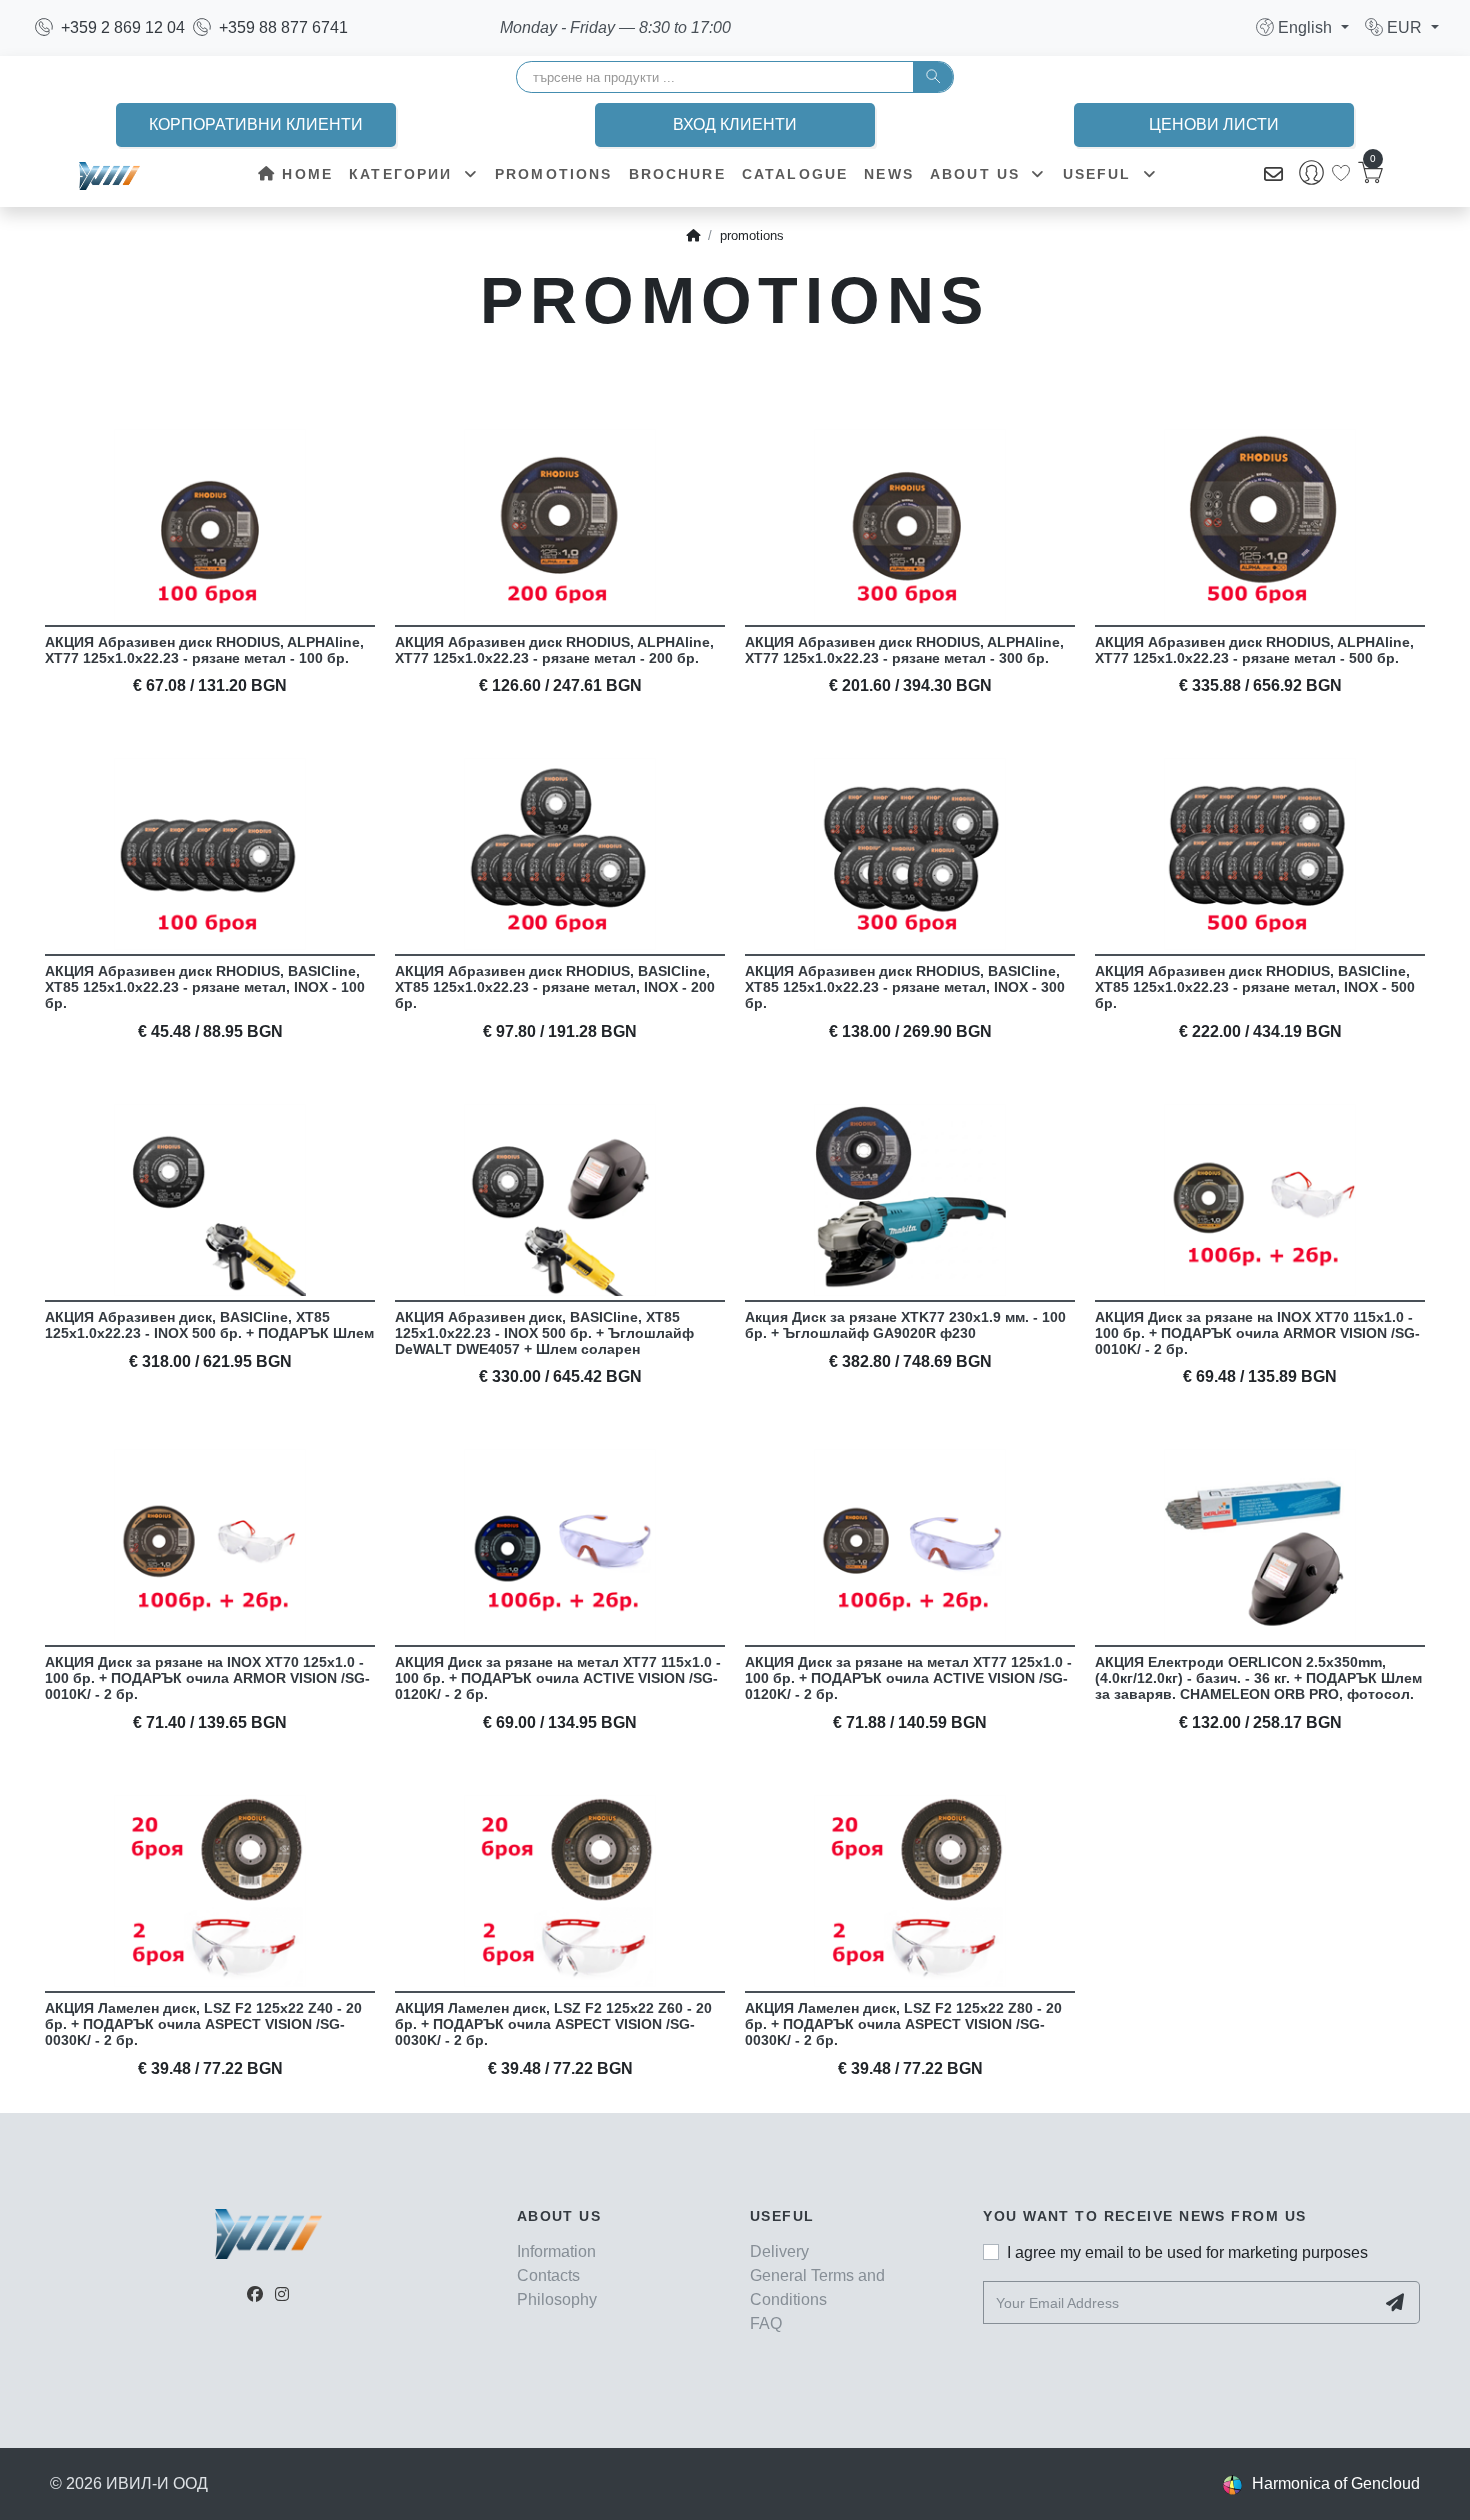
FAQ (766, 2323)
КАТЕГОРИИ (404, 174)
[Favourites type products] (1341, 173)
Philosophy (557, 2299)
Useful (1100, 174)
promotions (554, 174)
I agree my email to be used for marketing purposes (1187, 2252)
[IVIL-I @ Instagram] (282, 2294)
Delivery (779, 2251)
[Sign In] (1311, 175)
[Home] (693, 236)
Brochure (677, 174)
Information (556, 2251)
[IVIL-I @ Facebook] (255, 2294)
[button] (1302, 27)
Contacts (548, 2275)
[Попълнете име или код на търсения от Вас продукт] (933, 77)
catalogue (795, 174)
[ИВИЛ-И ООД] (109, 175)
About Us (978, 174)
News (889, 174)
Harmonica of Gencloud (1336, 2483)
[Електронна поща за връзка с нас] (1273, 175)
